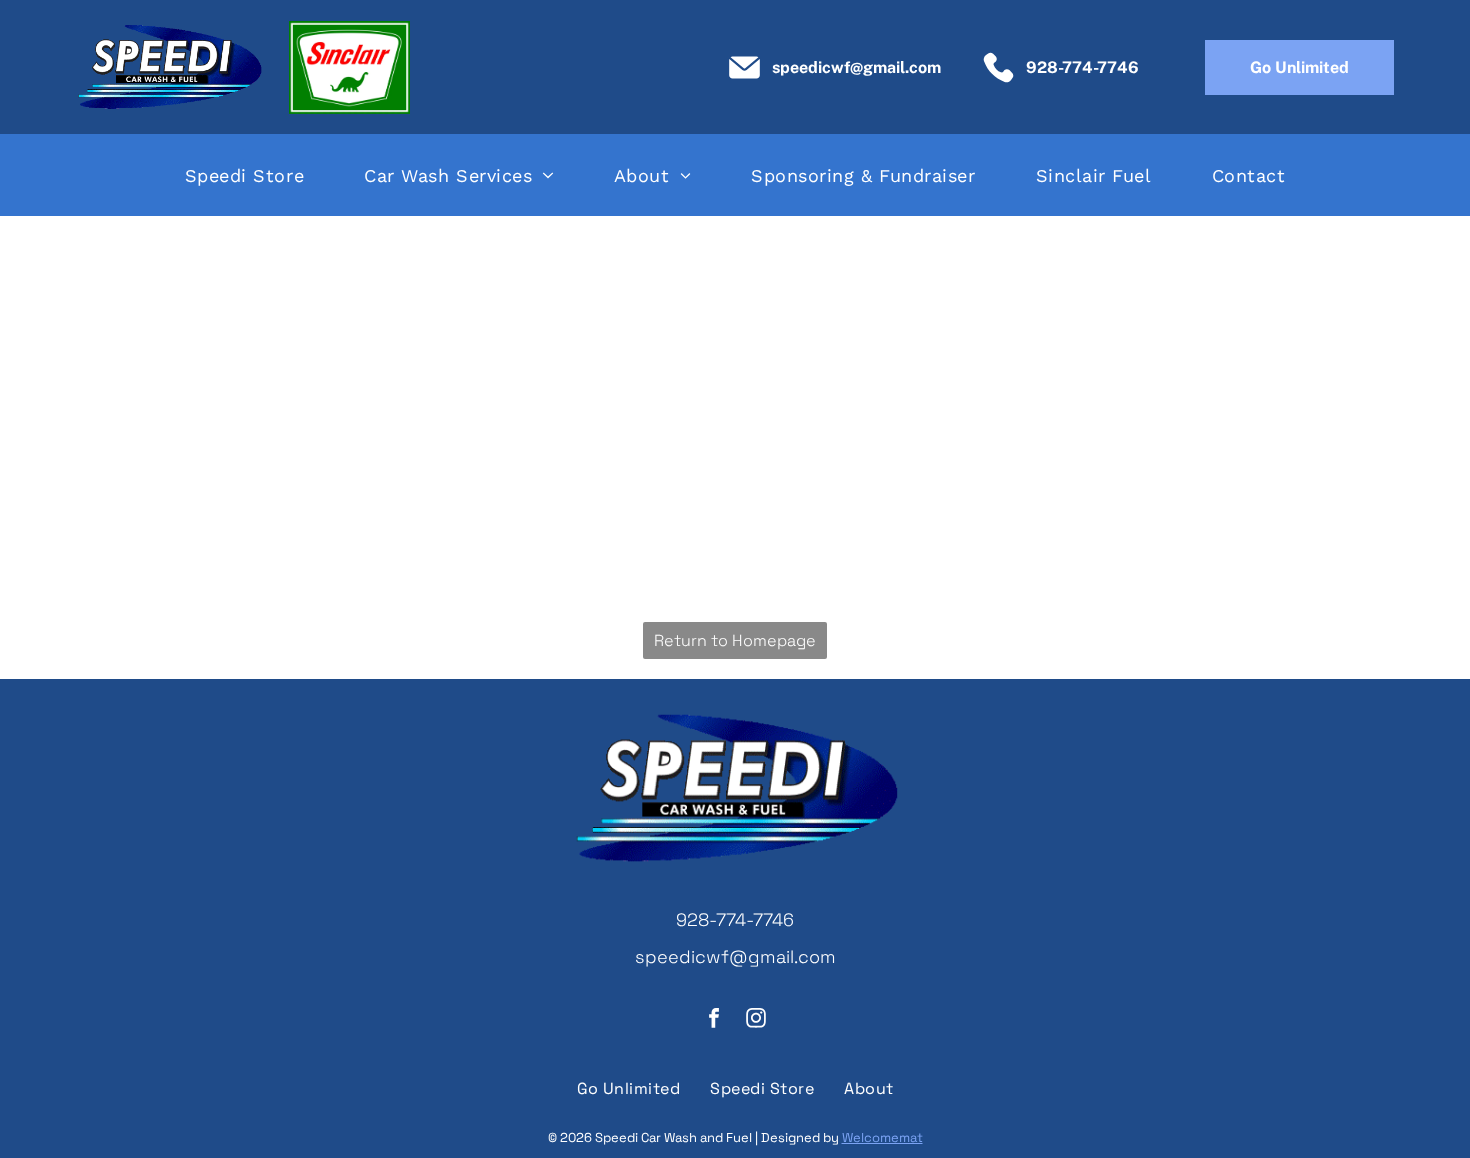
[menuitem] (244, 175)
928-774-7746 (735, 919)
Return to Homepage (735, 640)
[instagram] (756, 1020)
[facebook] (714, 1020)
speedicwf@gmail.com (735, 956)
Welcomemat (882, 1137)
